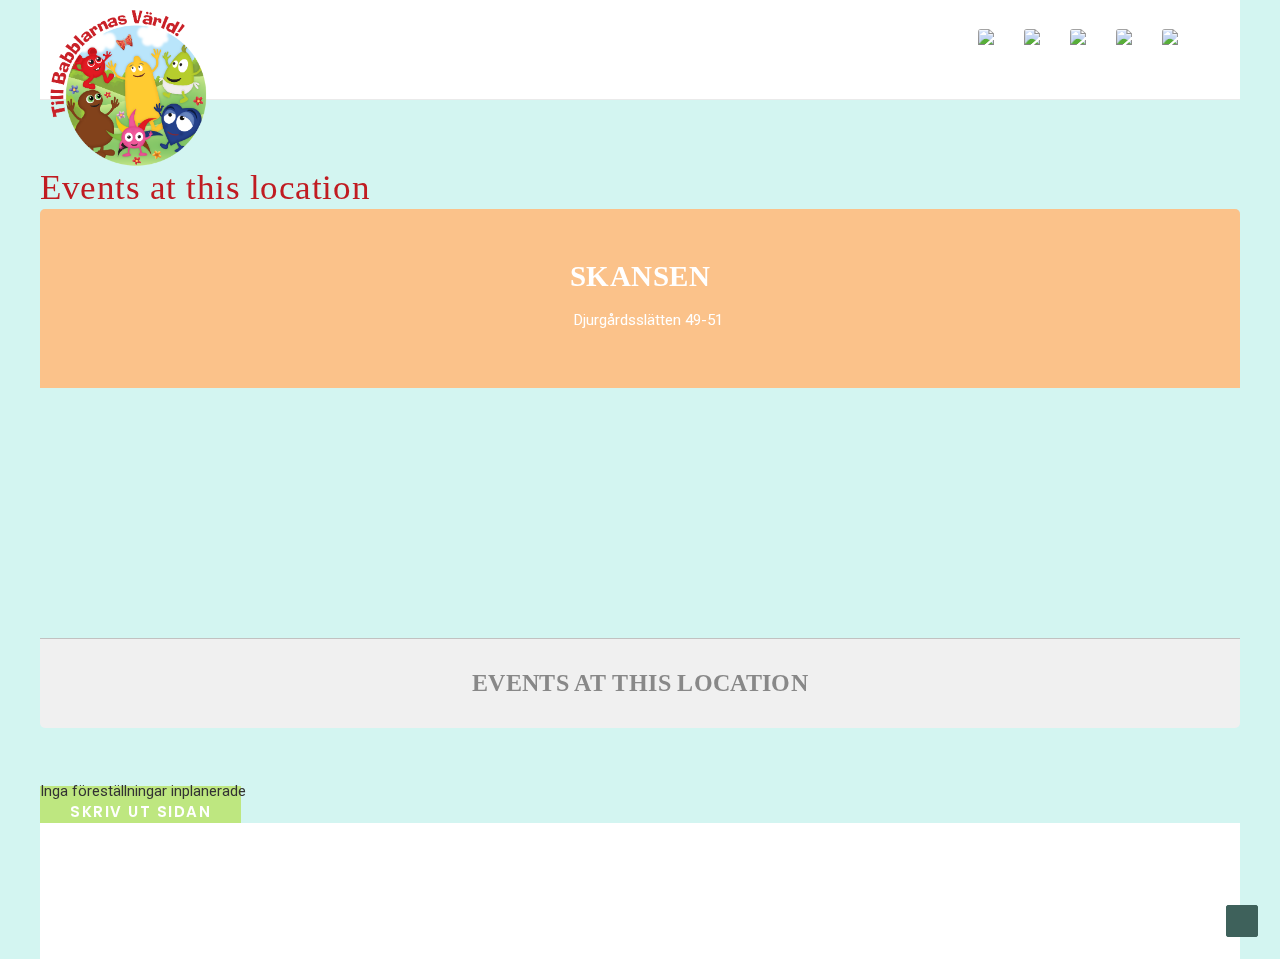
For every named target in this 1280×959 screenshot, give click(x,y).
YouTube (917, 32)
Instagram (956, 32)
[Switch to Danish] (1137, 38)
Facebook (878, 32)
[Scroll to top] (1242, 920)
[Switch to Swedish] (1045, 38)
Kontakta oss (476, 900)
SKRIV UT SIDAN (140, 811)
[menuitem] (878, 32)
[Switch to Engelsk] (999, 38)
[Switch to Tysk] (1183, 38)
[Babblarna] (113, 88)
